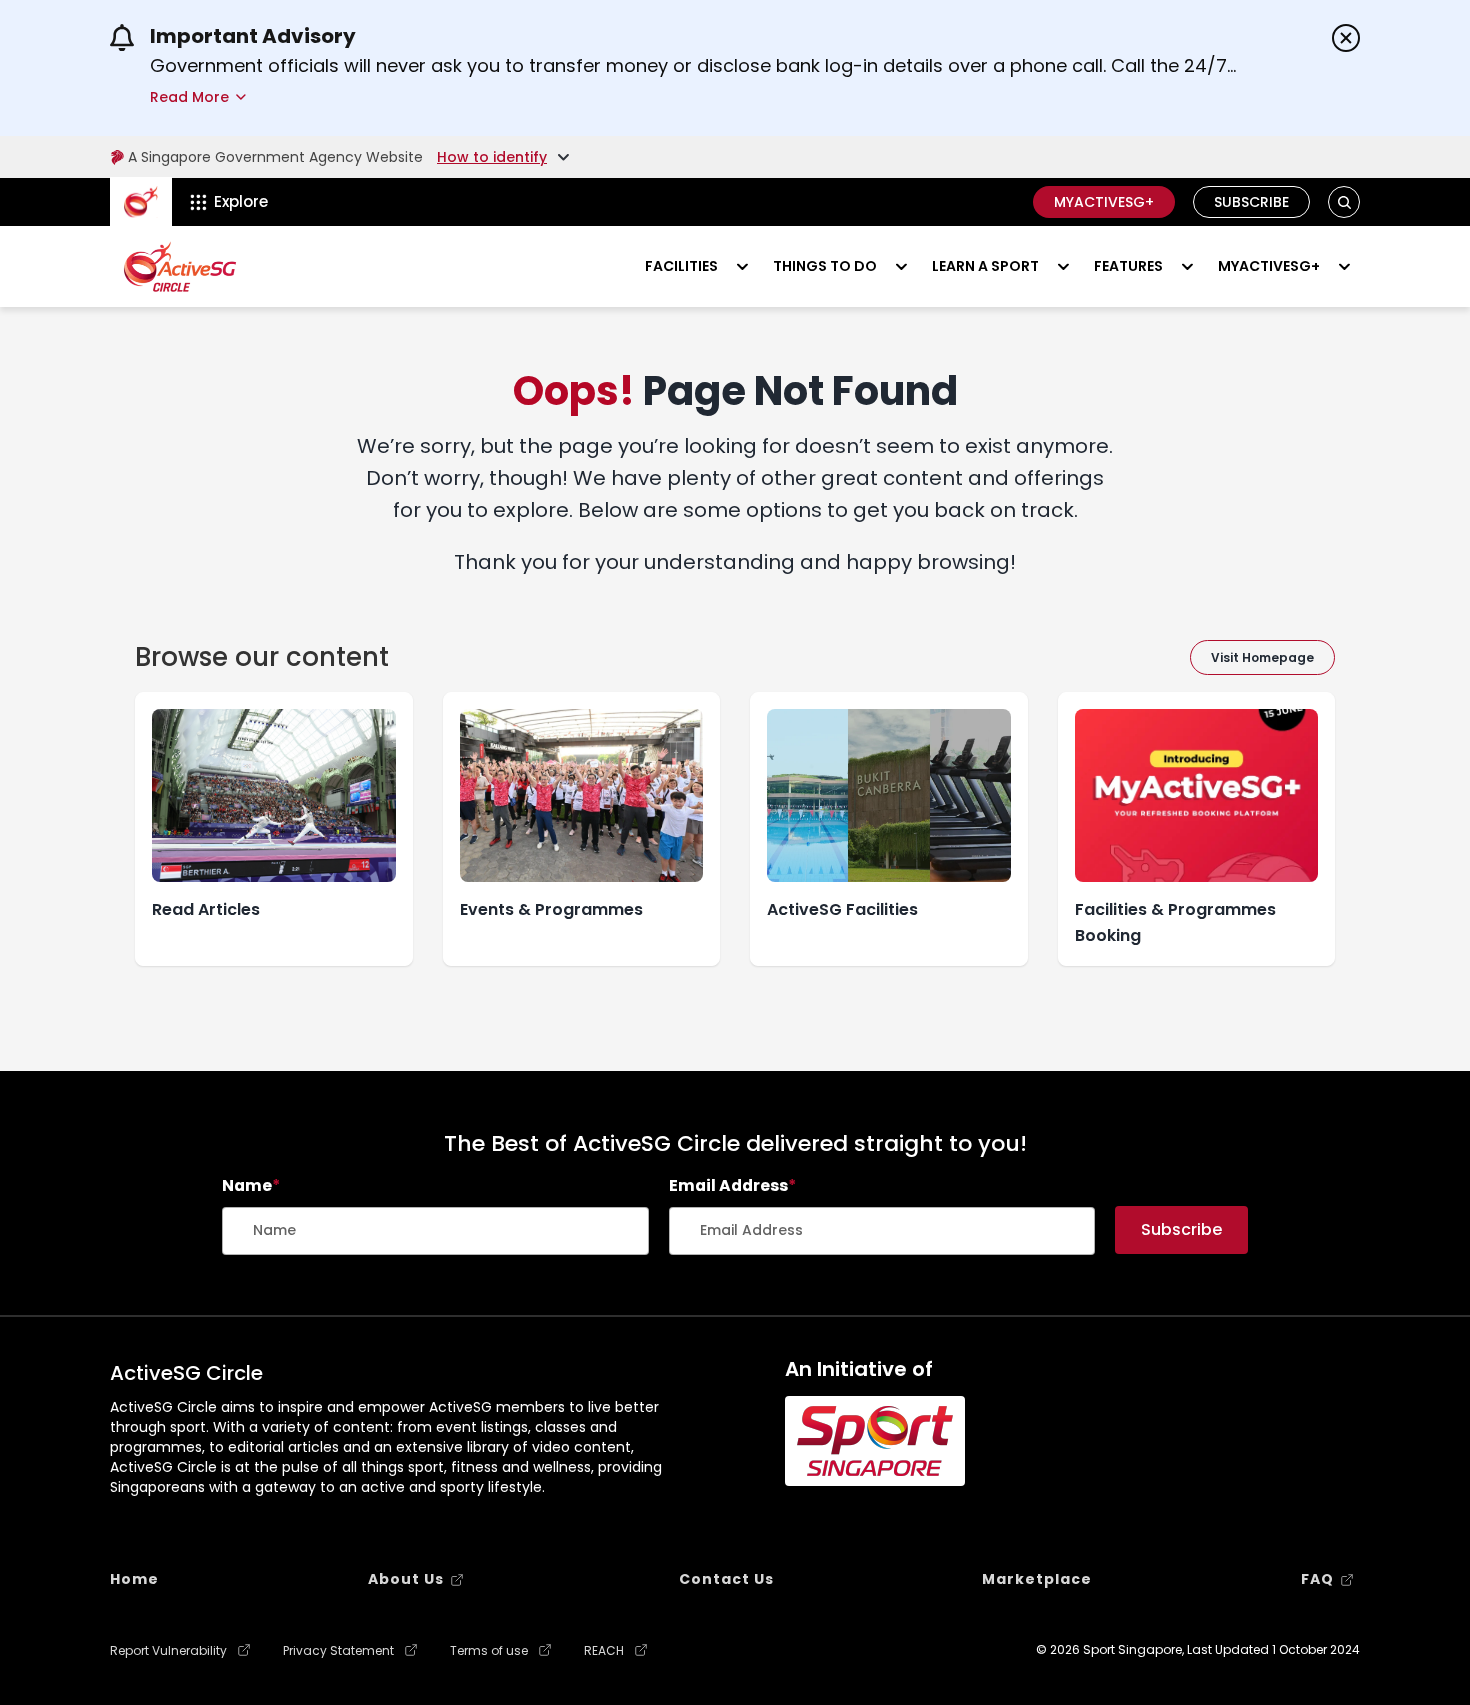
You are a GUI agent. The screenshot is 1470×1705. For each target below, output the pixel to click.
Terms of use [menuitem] (489, 1651)
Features (1128, 266)
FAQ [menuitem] (1317, 1579)
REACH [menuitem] (604, 1651)
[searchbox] (435, 1231)
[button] (1344, 202)
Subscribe (1251, 202)
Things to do (825, 266)
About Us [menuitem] (406, 1579)
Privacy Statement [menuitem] (338, 1651)
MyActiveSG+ (1104, 202)
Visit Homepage (1262, 657)
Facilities (681, 266)
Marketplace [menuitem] (1037, 1579)
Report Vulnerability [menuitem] (168, 1651)
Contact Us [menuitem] (726, 1579)
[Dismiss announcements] (1346, 38)
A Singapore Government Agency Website (275, 157)
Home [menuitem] (134, 1579)
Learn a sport (985, 266)
